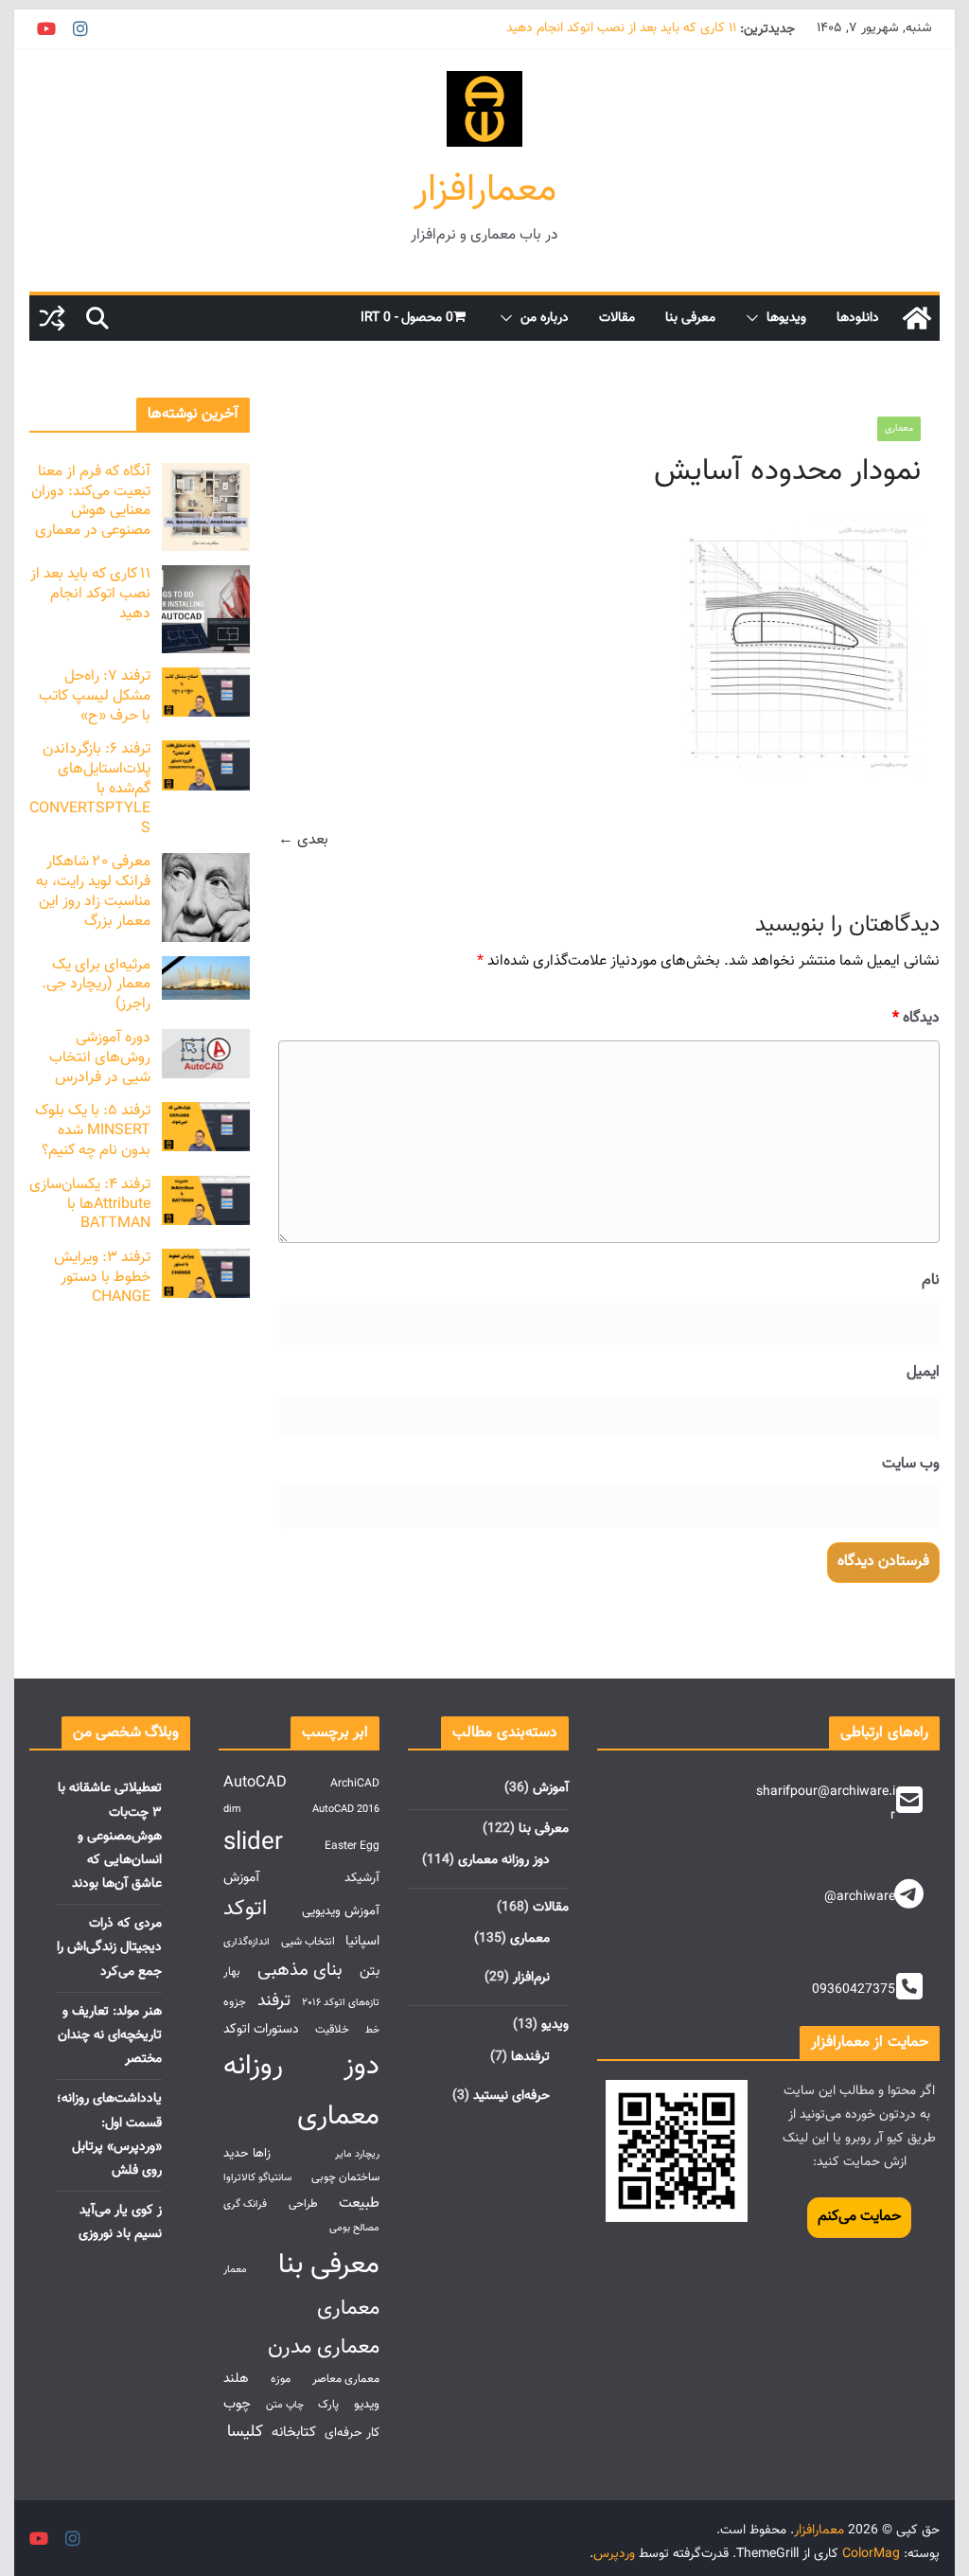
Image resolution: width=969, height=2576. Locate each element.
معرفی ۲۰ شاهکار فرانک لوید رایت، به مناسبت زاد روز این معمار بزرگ (93, 891)
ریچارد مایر (357, 2154)
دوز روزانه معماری (504, 1860)
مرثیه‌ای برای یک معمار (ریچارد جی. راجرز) (96, 985)
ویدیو (555, 2025)
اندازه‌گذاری (247, 1942)
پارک (328, 2405)
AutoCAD (255, 1783)
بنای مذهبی (300, 1970)
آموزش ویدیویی (341, 1911)
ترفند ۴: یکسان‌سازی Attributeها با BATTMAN (90, 1205)
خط (372, 2030)
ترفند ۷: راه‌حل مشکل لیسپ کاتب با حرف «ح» (95, 696)
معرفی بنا (690, 318)
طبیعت (359, 2203)
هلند (236, 2379)
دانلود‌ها (858, 318)
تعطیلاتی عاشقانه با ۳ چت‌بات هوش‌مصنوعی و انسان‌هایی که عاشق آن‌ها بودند (110, 1836)
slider (253, 1843)
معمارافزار (485, 190)
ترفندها (530, 2057)
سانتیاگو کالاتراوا (257, 2178)
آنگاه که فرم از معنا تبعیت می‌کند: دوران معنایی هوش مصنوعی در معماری (91, 501)
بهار (232, 1972)
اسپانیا (362, 1941)
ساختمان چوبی (345, 2178)
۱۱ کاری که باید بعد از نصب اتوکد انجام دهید (621, 29)
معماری (899, 428)
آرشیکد (362, 1878)
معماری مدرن (324, 2347)
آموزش (551, 1788)
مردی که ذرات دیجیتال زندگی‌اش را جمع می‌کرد (109, 1947)
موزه (281, 2380)
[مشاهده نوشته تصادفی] (52, 318)
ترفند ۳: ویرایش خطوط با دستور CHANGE (102, 1278)
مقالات (617, 318)
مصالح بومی (354, 2228)
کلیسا (245, 2432)
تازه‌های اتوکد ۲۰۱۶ (341, 2003)
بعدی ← (303, 840)
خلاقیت (332, 2030)
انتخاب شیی (308, 1942)
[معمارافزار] (917, 318)
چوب (237, 2404)
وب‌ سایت (910, 1464)
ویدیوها (786, 318)
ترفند (274, 2001)
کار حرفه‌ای (352, 2433)
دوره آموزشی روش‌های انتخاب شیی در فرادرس (100, 1058)
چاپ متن (285, 2405)
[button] (756, 318)
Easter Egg (352, 1847)
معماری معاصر (346, 2380)
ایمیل (923, 1372)
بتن (370, 1971)
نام (930, 1280)
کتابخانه (294, 2432)
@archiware (860, 1897)
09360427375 (854, 1990)
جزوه (235, 2003)
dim (232, 1810)
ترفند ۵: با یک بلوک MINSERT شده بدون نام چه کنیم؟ (93, 1131)
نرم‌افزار (531, 1978)
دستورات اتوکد (261, 2029)
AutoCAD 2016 (346, 1810)
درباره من (545, 318)
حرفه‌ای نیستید (511, 2096)
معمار (235, 2270)
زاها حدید (247, 2153)
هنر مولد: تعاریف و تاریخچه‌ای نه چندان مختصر (110, 2035)
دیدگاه (916, 1018)
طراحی (303, 2204)
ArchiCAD (355, 1784)
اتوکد (245, 1909)
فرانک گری (245, 2204)
